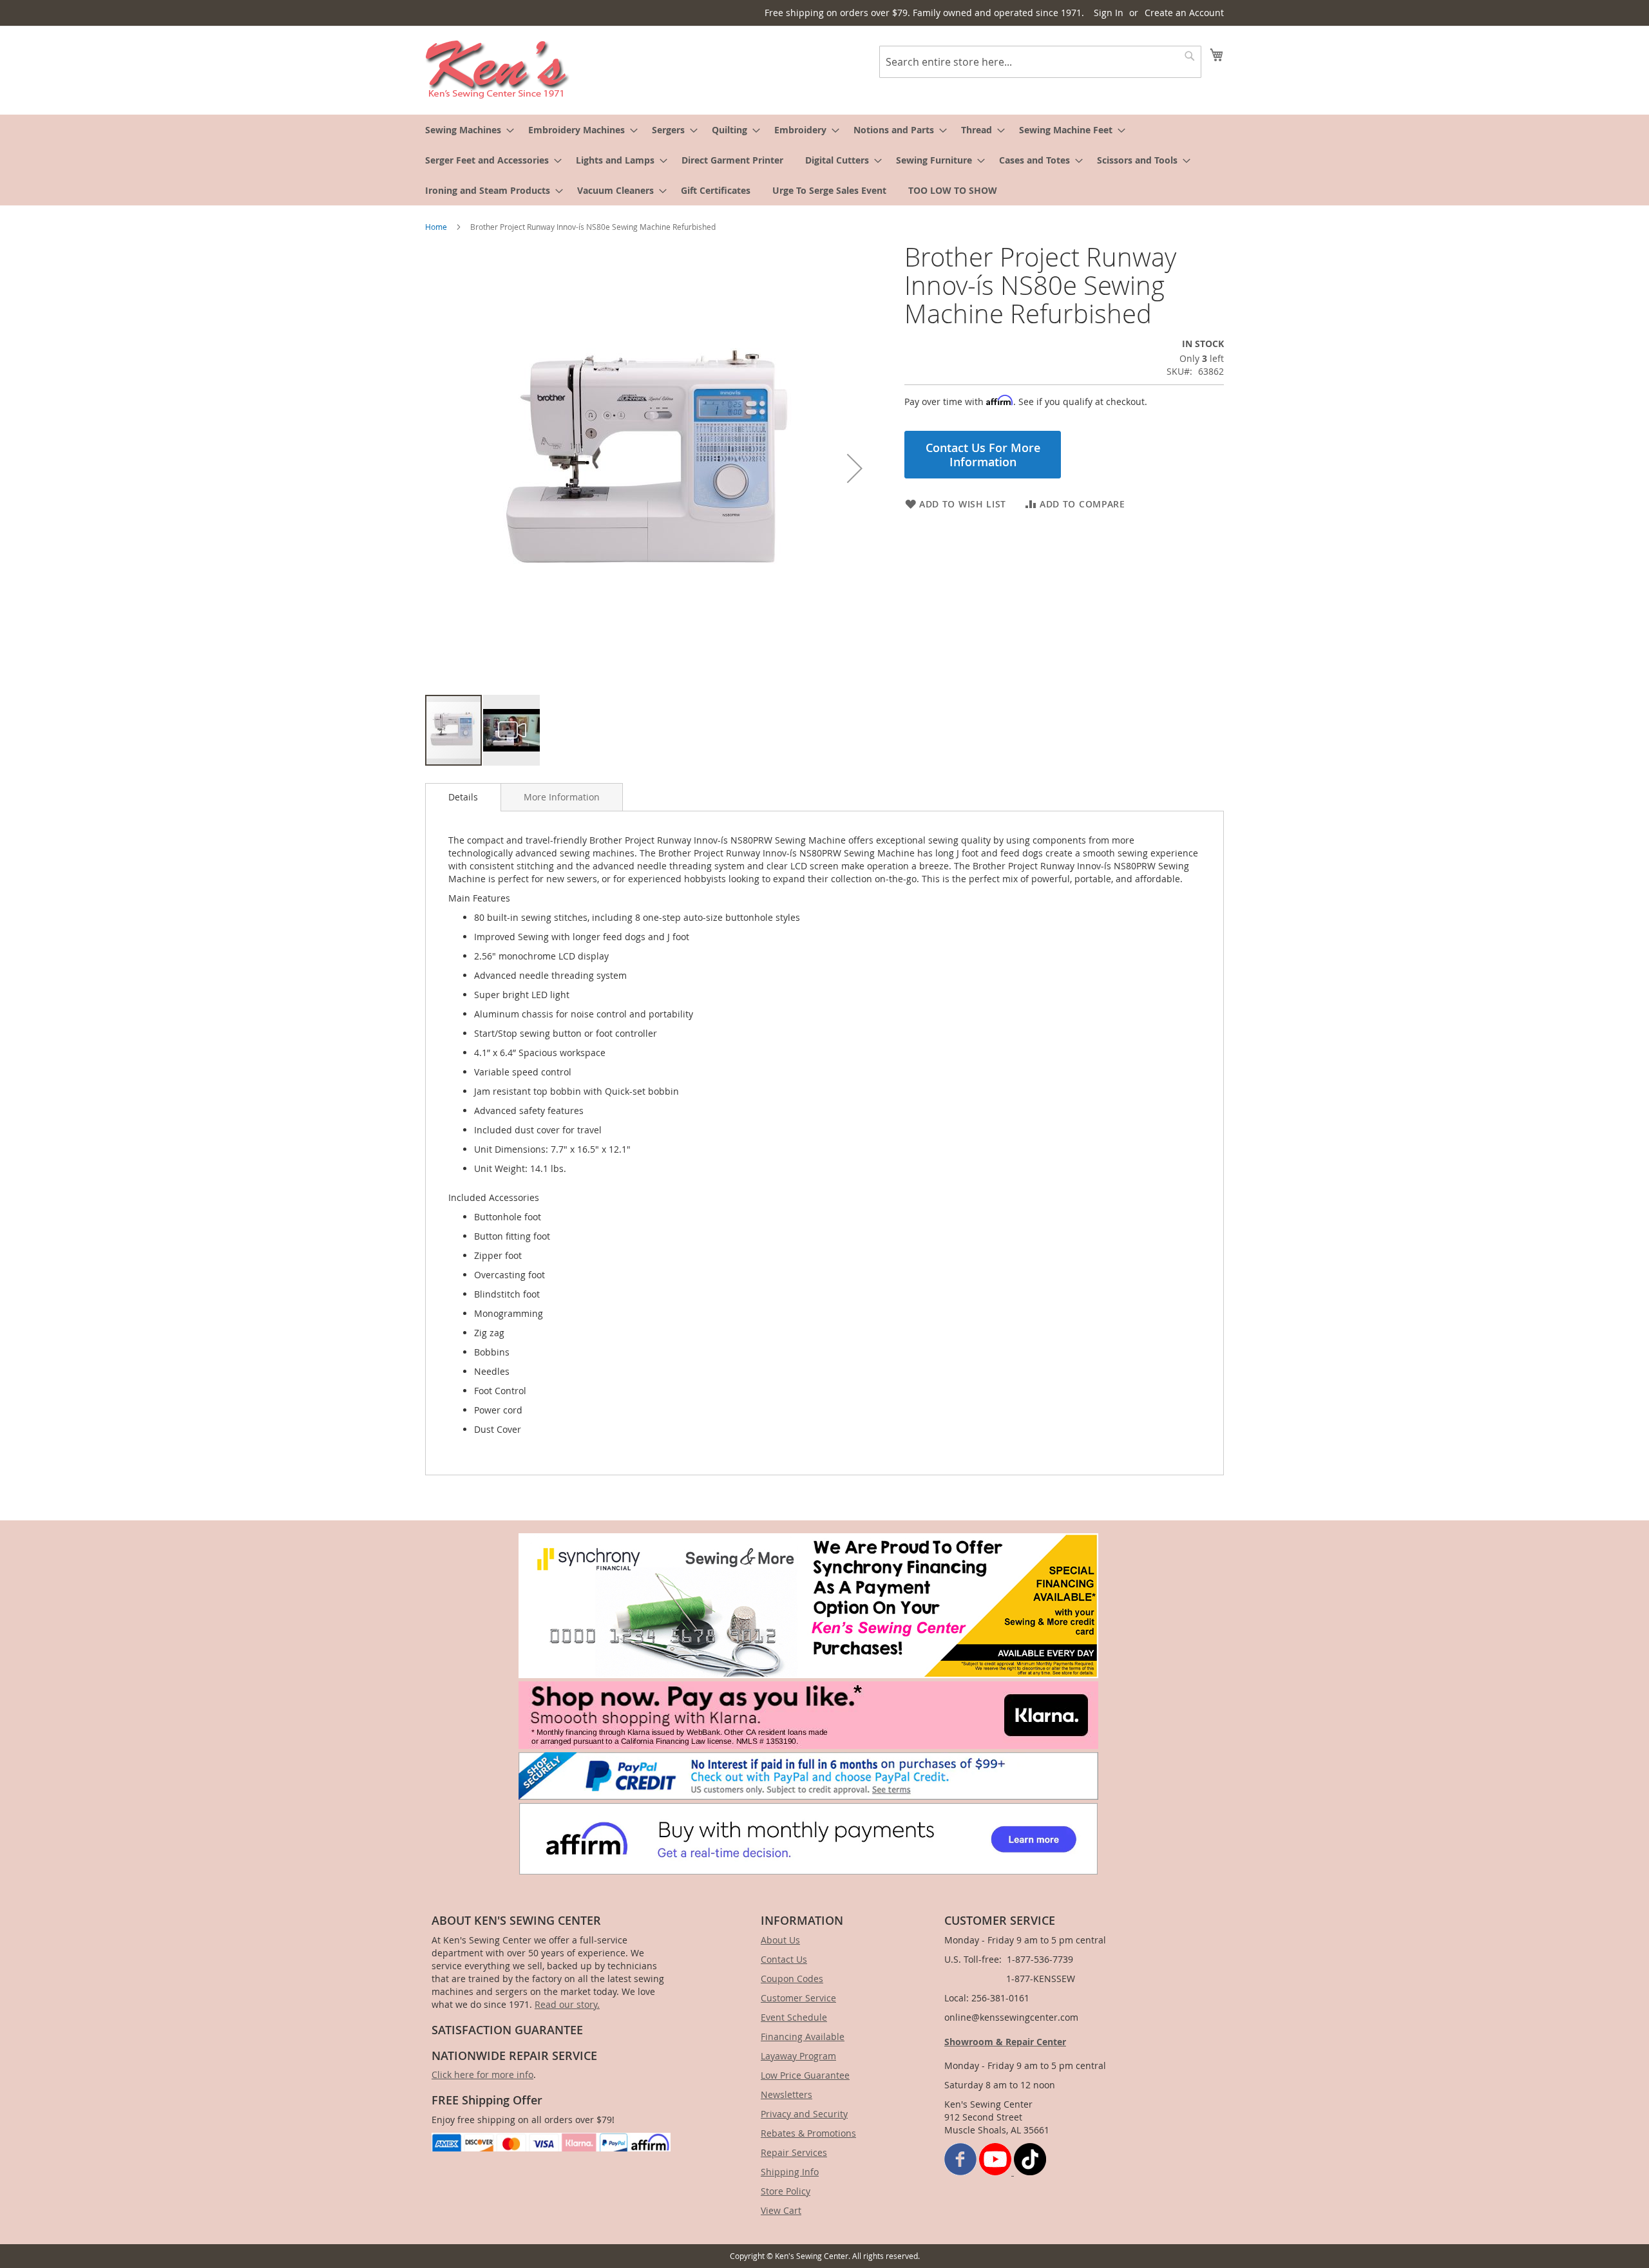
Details (463, 797)
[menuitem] (466, 130)
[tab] (463, 797)
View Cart (781, 2210)
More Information (562, 797)
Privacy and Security (804, 2114)
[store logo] (498, 70)
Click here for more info (482, 2074)
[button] (855, 468)
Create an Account (1184, 13)
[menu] (824, 160)
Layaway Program (798, 2056)
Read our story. (567, 2004)
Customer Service (798, 1998)
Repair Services (794, 2152)
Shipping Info (790, 2172)
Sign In (1109, 13)
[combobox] (1040, 62)
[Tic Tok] (1030, 2172)
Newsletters (786, 2094)
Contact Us (784, 1959)
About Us (780, 1940)
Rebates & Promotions (808, 2133)
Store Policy (786, 2191)
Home (436, 227)
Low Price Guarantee (805, 2075)
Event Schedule (794, 2017)
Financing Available (803, 2036)
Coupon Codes (792, 1979)
